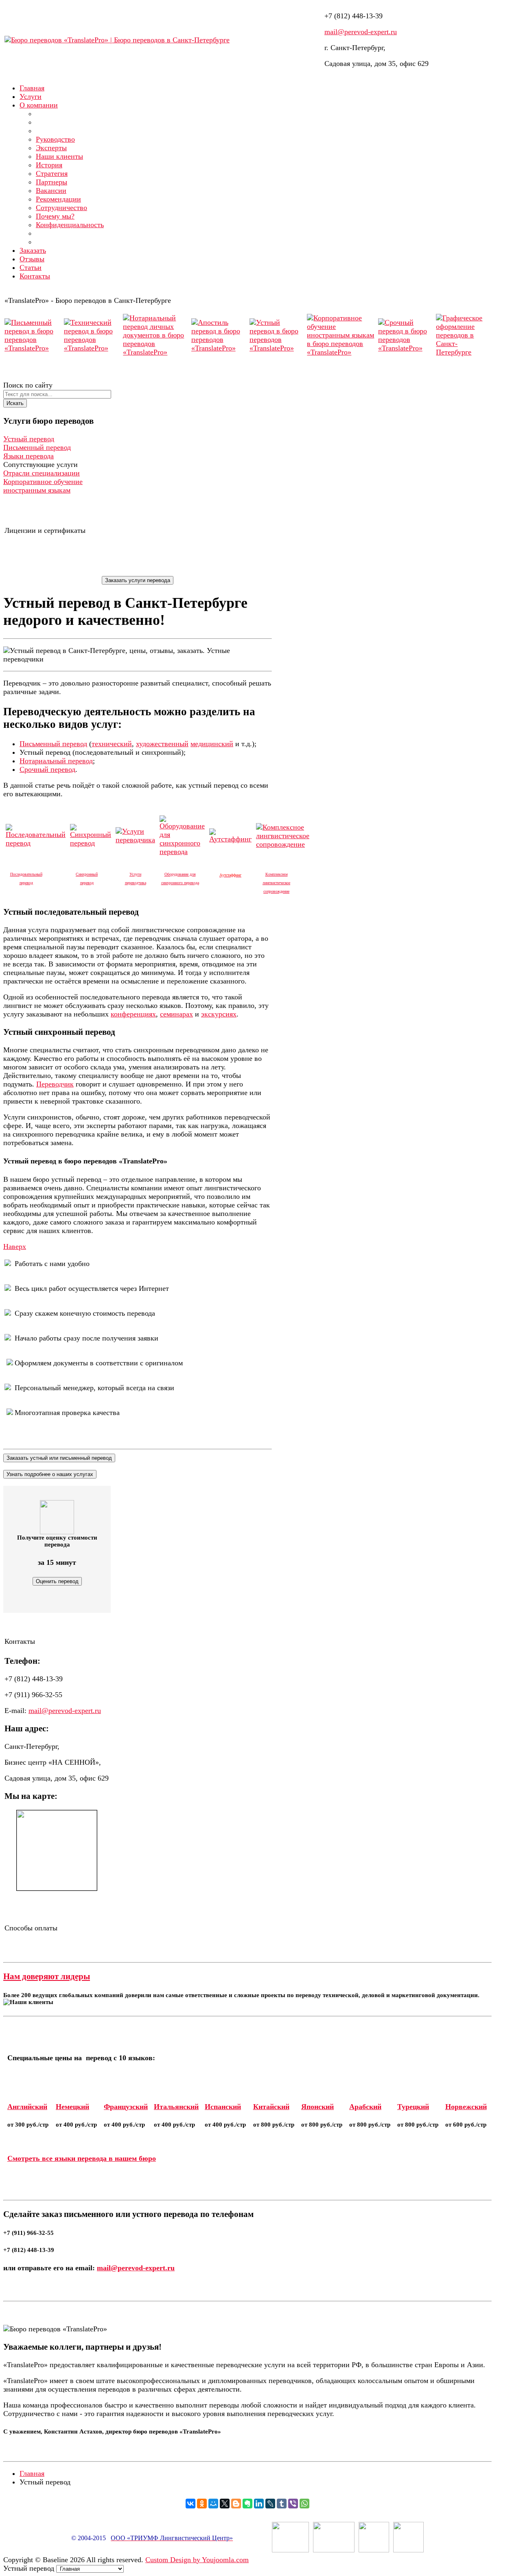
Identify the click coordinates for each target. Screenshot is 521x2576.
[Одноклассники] (202, 2504)
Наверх (15, 1246)
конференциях (133, 1014)
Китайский (271, 2107)
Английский (27, 2107)
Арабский (365, 2107)
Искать (15, 403)
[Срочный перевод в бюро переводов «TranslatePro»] (406, 348)
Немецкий (72, 2107)
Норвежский (466, 2107)
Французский (126, 2107)
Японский (317, 2107)
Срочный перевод (47, 769)
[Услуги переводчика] (135, 840)
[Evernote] (247, 2504)
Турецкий (413, 2107)
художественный (162, 744)
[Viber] (293, 2504)
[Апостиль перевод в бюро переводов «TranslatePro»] (220, 348)
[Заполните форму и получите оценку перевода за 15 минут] (57, 1517)
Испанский (223, 2107)
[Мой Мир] (213, 2504)
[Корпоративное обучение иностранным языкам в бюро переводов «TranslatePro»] (341, 352)
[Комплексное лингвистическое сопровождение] (283, 844)
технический (112, 744)
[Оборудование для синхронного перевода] (182, 852)
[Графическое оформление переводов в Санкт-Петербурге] (463, 352)
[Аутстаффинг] (230, 839)
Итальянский (176, 2107)
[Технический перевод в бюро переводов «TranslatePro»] (93, 348)
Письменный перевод (53, 744)
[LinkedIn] (259, 2504)
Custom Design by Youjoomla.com (197, 2560)
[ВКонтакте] (190, 2504)
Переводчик (55, 1084)
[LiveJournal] (270, 2504)
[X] (225, 2504)
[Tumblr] (282, 2504)
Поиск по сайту (28, 385)
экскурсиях (219, 1014)
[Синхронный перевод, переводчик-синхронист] (91, 843)
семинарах (176, 1014)
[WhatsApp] (304, 2504)
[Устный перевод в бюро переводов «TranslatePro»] (278, 348)
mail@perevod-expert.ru (361, 32)
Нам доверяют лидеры (47, 1976)
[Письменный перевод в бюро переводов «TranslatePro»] (33, 348)
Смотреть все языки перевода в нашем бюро (82, 2158)
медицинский (212, 744)
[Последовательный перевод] (36, 843)
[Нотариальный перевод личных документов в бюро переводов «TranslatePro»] (156, 352)
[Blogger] (236, 2504)
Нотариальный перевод (56, 761)
